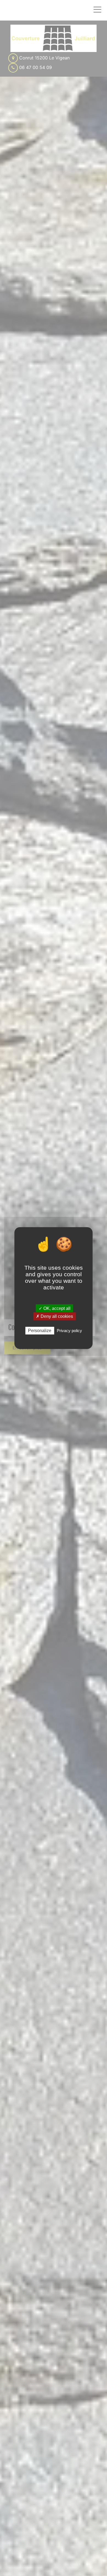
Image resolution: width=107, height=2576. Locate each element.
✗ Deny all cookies (54, 1316)
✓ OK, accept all (55, 1308)
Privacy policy (69, 1331)
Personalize (40, 1331)
